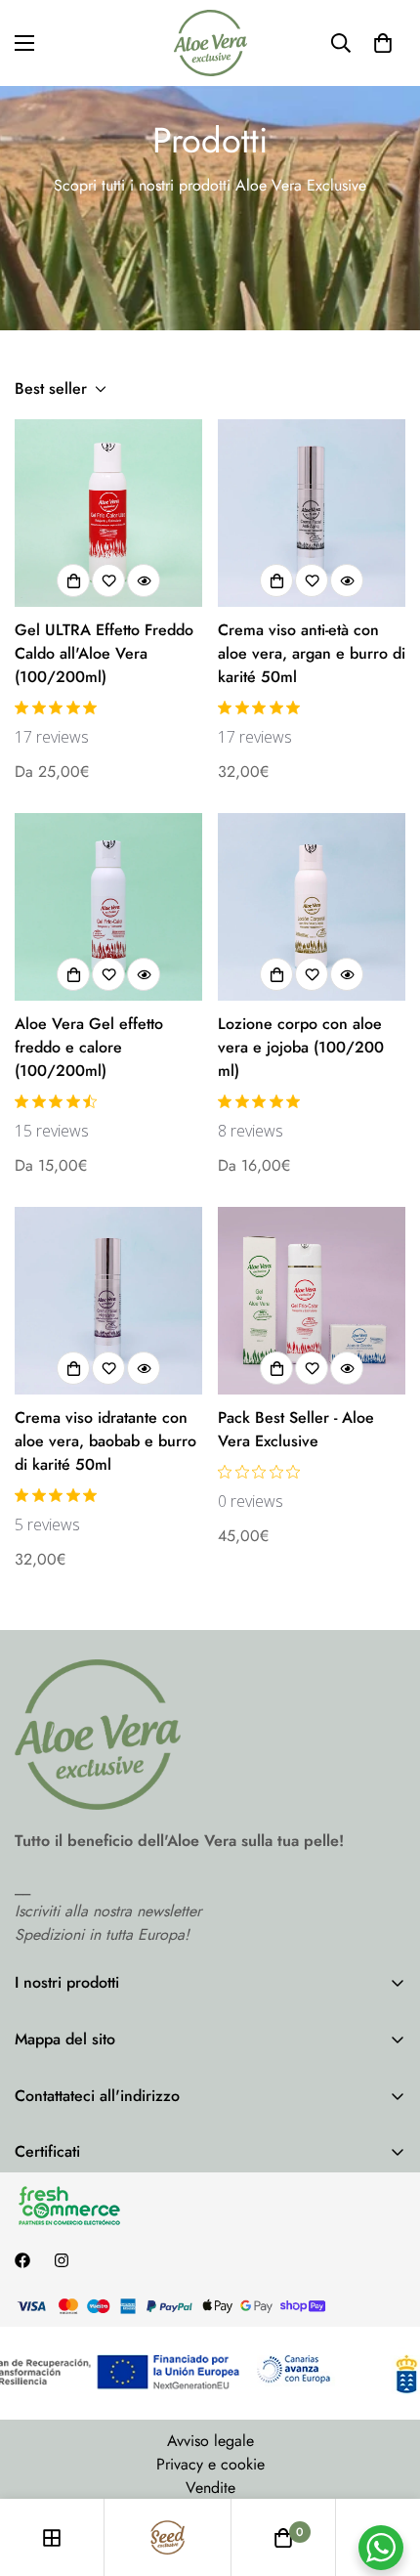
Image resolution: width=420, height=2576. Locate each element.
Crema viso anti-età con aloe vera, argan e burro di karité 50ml (312, 653)
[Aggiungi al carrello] (276, 580)
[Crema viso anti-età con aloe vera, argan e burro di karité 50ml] (312, 513)
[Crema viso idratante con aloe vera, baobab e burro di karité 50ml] (108, 1301)
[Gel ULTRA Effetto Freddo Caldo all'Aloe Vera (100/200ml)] (108, 513)
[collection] (52, 2538)
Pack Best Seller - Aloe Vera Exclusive (296, 1429)
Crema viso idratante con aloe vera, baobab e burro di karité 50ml (105, 1441)
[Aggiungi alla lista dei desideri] (108, 580)
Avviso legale (210, 2441)
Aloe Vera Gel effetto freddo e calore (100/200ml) (89, 1047)
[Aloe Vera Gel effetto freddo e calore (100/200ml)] (108, 907)
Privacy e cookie (210, 2464)
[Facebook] (22, 2260)
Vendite (210, 2488)
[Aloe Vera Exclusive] (210, 43)
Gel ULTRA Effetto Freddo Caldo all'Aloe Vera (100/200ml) (104, 653)
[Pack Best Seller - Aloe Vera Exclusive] (312, 1301)
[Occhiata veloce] (144, 580)
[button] (383, 43)
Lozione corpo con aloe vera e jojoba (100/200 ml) (301, 1047)
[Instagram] (62, 2260)
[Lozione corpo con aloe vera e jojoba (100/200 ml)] (312, 907)
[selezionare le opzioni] (73, 580)
